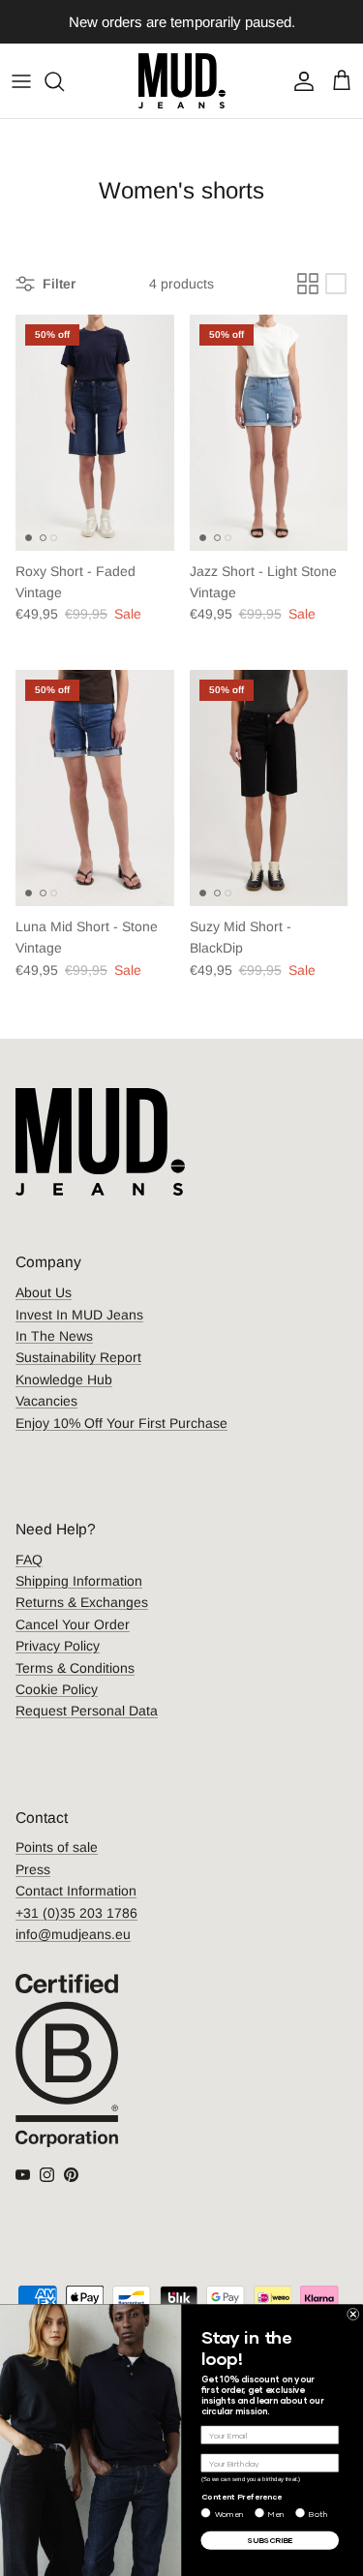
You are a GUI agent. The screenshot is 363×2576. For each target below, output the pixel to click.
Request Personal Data (87, 1711)
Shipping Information (79, 1581)
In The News (54, 1336)
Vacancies (46, 1401)
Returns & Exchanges (82, 1602)
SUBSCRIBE (270, 2540)
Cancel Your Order (73, 1624)
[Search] (64, 81)
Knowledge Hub (64, 1379)
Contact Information (76, 1891)
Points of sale (57, 1847)
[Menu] (21, 81)
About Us (44, 1292)
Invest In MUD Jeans (79, 1315)
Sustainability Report (78, 1357)
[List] (336, 284)
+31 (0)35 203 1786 (76, 1913)
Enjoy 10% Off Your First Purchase (121, 1423)
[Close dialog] (354, 2314)
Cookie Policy (57, 1689)
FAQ (29, 1560)
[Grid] (308, 284)
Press (33, 1869)
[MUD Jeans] (182, 81)
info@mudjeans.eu (73, 1934)
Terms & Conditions (75, 1668)
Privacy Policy (58, 1646)
